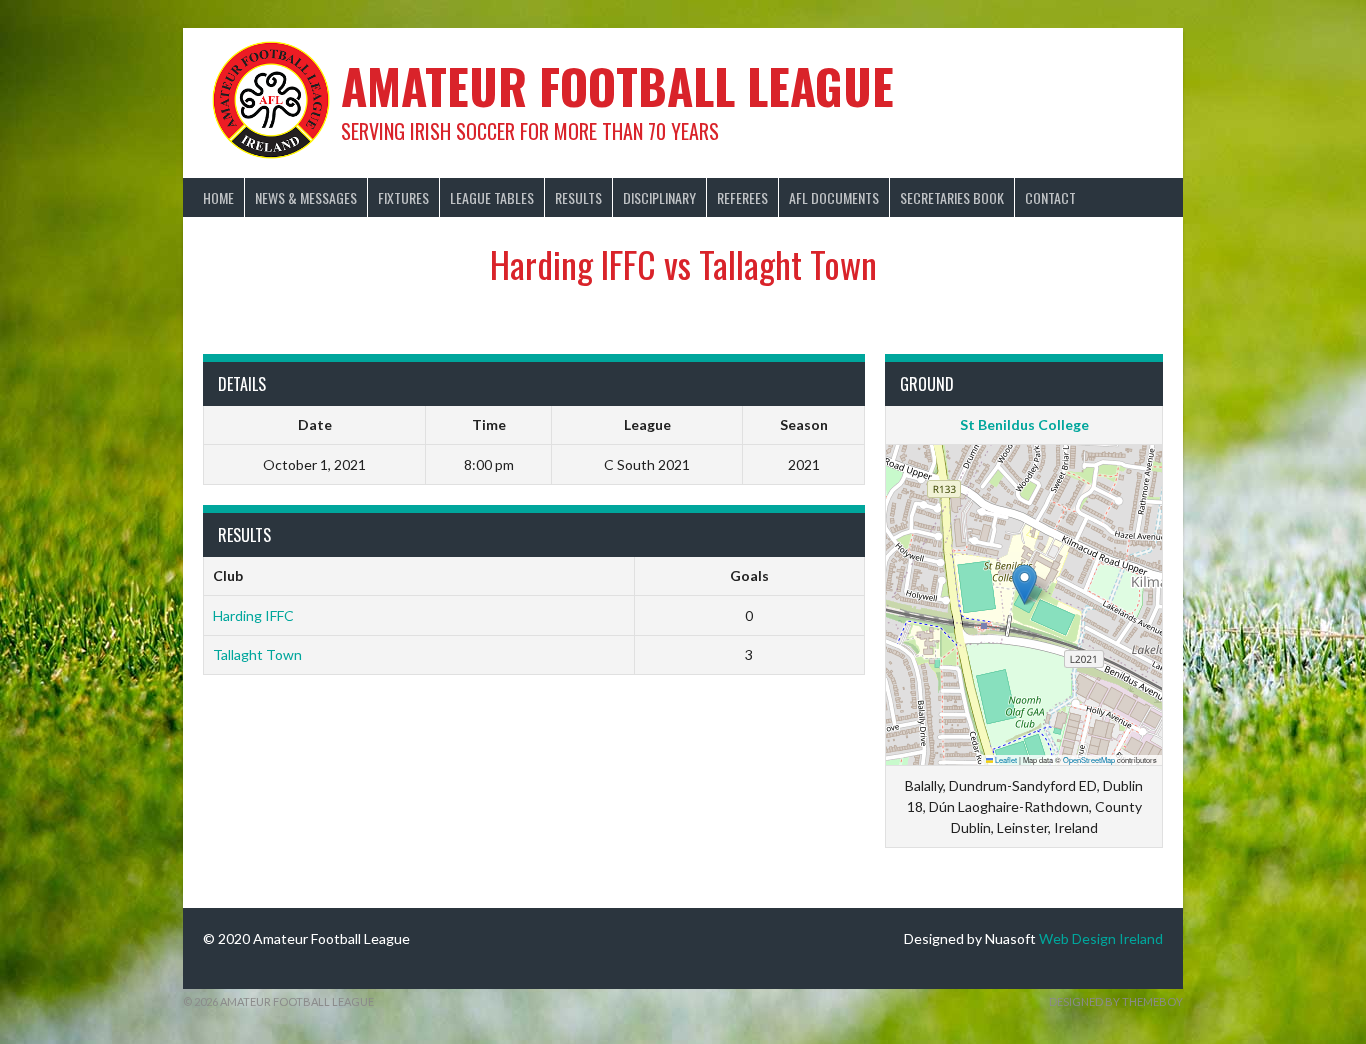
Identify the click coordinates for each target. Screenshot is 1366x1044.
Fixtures (403, 197)
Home (218, 197)
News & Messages (306, 197)
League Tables (492, 197)
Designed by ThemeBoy (1116, 1001)
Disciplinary (659, 197)
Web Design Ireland (1101, 938)
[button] (1024, 584)
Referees (742, 197)
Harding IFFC (253, 615)
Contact (1050, 197)
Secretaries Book (952, 197)
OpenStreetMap (1089, 759)
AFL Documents (834, 197)
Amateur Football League (617, 85)
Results (578, 197)
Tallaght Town (257, 654)
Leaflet (1005, 759)
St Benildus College (1024, 424)
